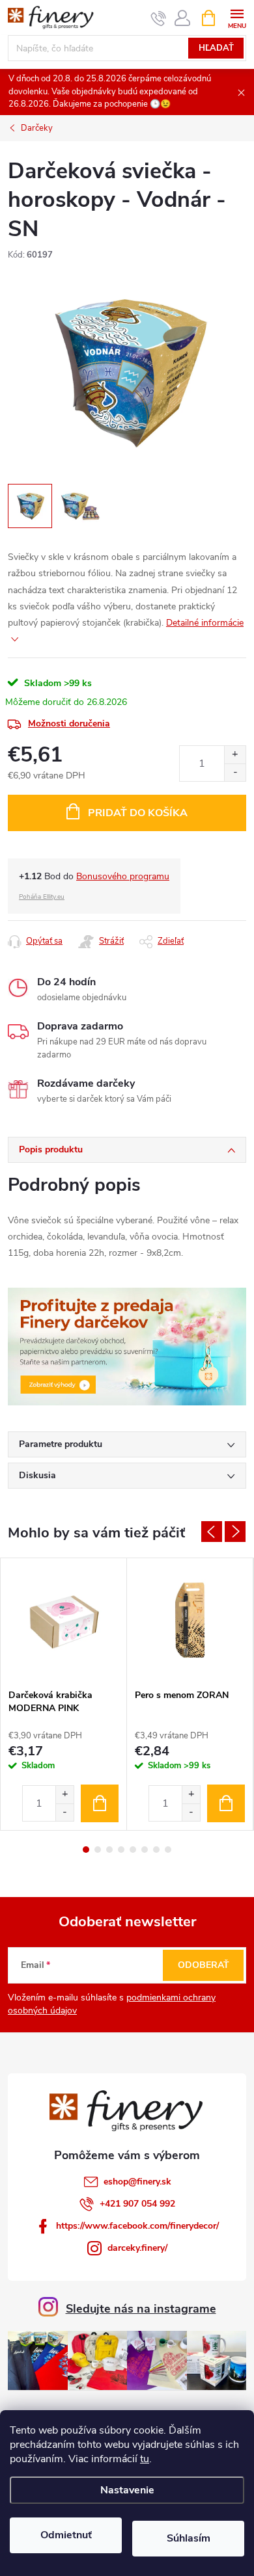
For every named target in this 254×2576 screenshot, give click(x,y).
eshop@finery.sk (137, 2182)
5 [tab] (133, 1850)
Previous (212, 1532)
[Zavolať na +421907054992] (159, 18)
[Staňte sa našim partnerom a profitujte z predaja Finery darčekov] (127, 1346)
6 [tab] (145, 1850)
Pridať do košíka (138, 813)
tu (145, 2459)
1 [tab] (86, 1850)
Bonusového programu (123, 876)
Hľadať (216, 48)
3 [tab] (109, 1850)
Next (235, 1532)
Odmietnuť (66, 2535)
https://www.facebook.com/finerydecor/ (137, 2226)
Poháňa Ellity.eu (42, 897)
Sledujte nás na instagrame (141, 2309)
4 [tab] (121, 1850)
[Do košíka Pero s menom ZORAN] (226, 1803)
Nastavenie (127, 2490)
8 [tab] (168, 1850)
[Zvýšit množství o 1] (64, 1795)
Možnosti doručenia (69, 724)
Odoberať (204, 1965)
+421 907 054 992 (137, 2204)
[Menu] (237, 17)
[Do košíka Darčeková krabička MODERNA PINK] (100, 1803)
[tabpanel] (64, 1694)
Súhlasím (189, 2538)
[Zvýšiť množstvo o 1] (235, 755)
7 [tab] (156, 1850)
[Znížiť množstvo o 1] (235, 772)
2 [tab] (98, 1850)
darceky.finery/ (137, 2248)
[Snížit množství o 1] (64, 1812)
